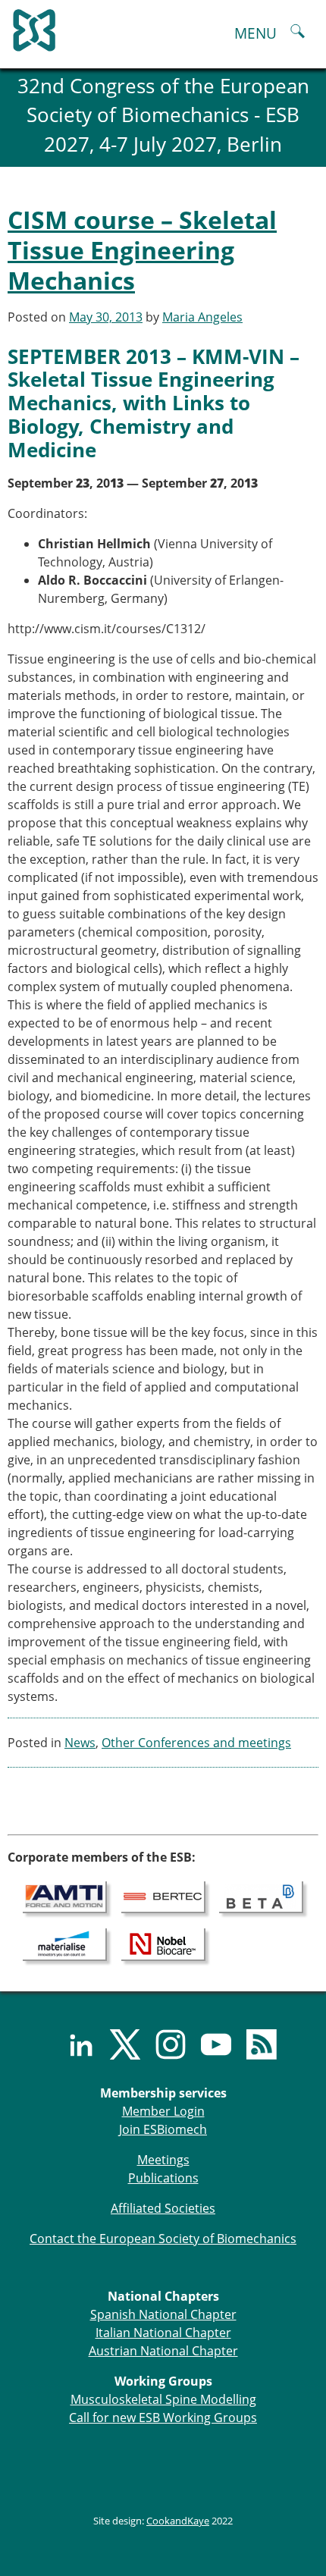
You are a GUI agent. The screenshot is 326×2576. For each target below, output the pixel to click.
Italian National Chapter (163, 2333)
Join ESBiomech (163, 2129)
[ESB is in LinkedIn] (72, 2044)
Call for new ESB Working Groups (163, 2418)
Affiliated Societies (163, 2208)
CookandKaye (178, 2521)
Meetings (163, 2160)
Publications (163, 2178)
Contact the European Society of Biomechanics (163, 2239)
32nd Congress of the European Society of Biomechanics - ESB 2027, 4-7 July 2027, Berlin (163, 115)
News (80, 1743)
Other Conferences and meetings (196, 1743)
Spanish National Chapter (163, 2314)
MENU (255, 33)
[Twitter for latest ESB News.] (118, 2044)
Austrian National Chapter (163, 2351)
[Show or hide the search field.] (298, 33)
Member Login (163, 2111)
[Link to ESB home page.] (163, 27)
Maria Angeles (202, 317)
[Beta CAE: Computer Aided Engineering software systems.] (261, 1897)
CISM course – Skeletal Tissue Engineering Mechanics (142, 250)
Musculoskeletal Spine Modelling (163, 2399)
